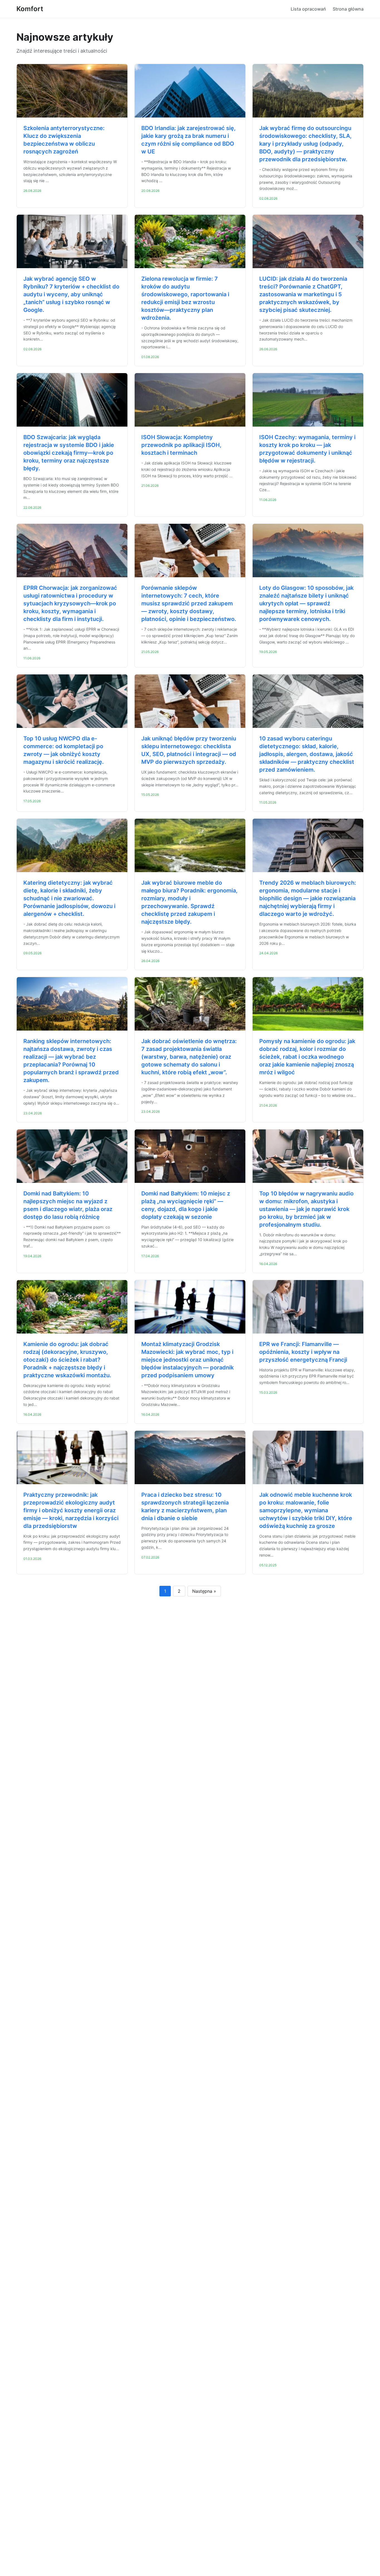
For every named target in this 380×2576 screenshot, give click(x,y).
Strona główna (348, 9)
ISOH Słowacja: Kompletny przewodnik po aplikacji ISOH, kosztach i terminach (181, 445)
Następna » (204, 1591)
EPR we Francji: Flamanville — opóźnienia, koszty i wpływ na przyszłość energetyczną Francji (303, 1352)
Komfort (30, 9)
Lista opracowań (308, 9)
